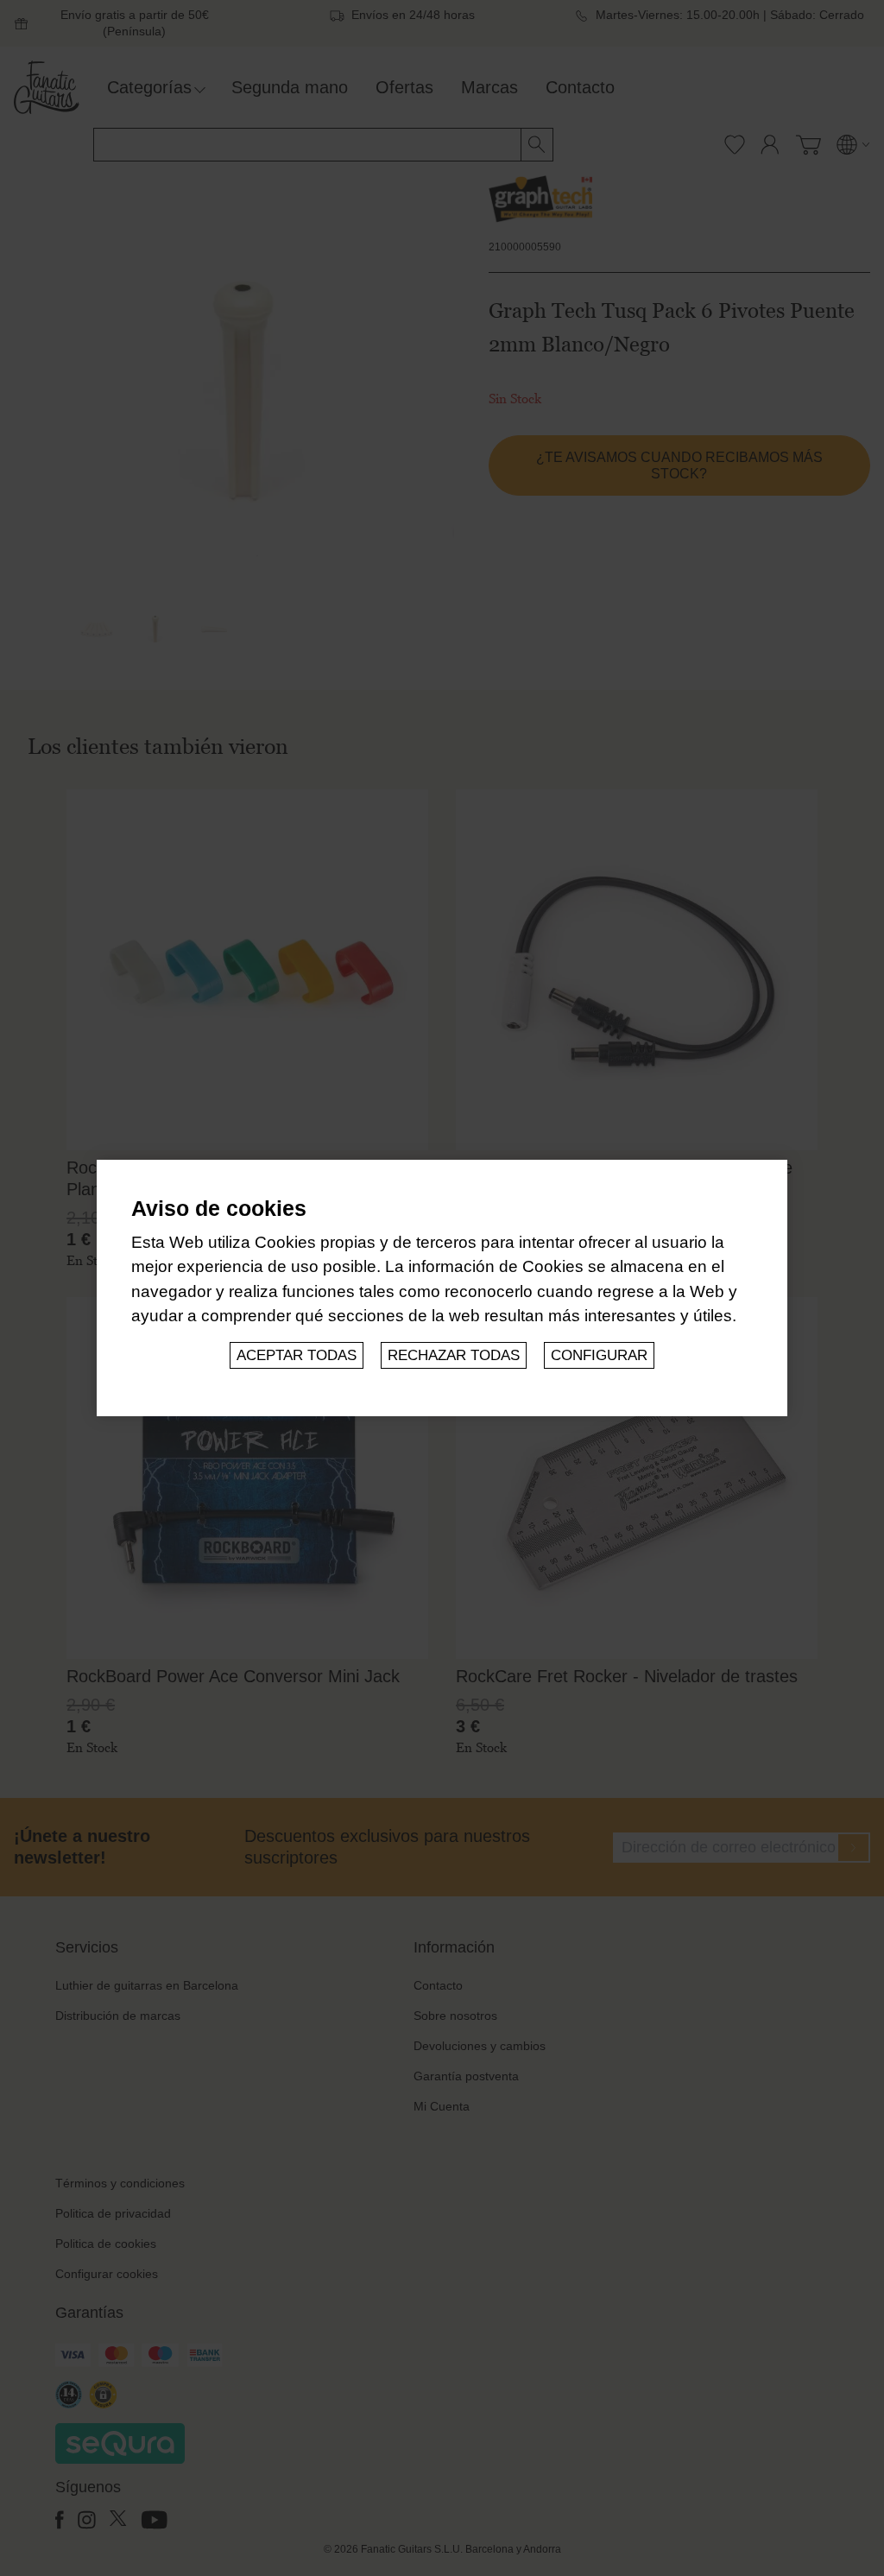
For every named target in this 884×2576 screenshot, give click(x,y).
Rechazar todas (454, 1355)
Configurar (599, 1355)
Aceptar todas (297, 1355)
